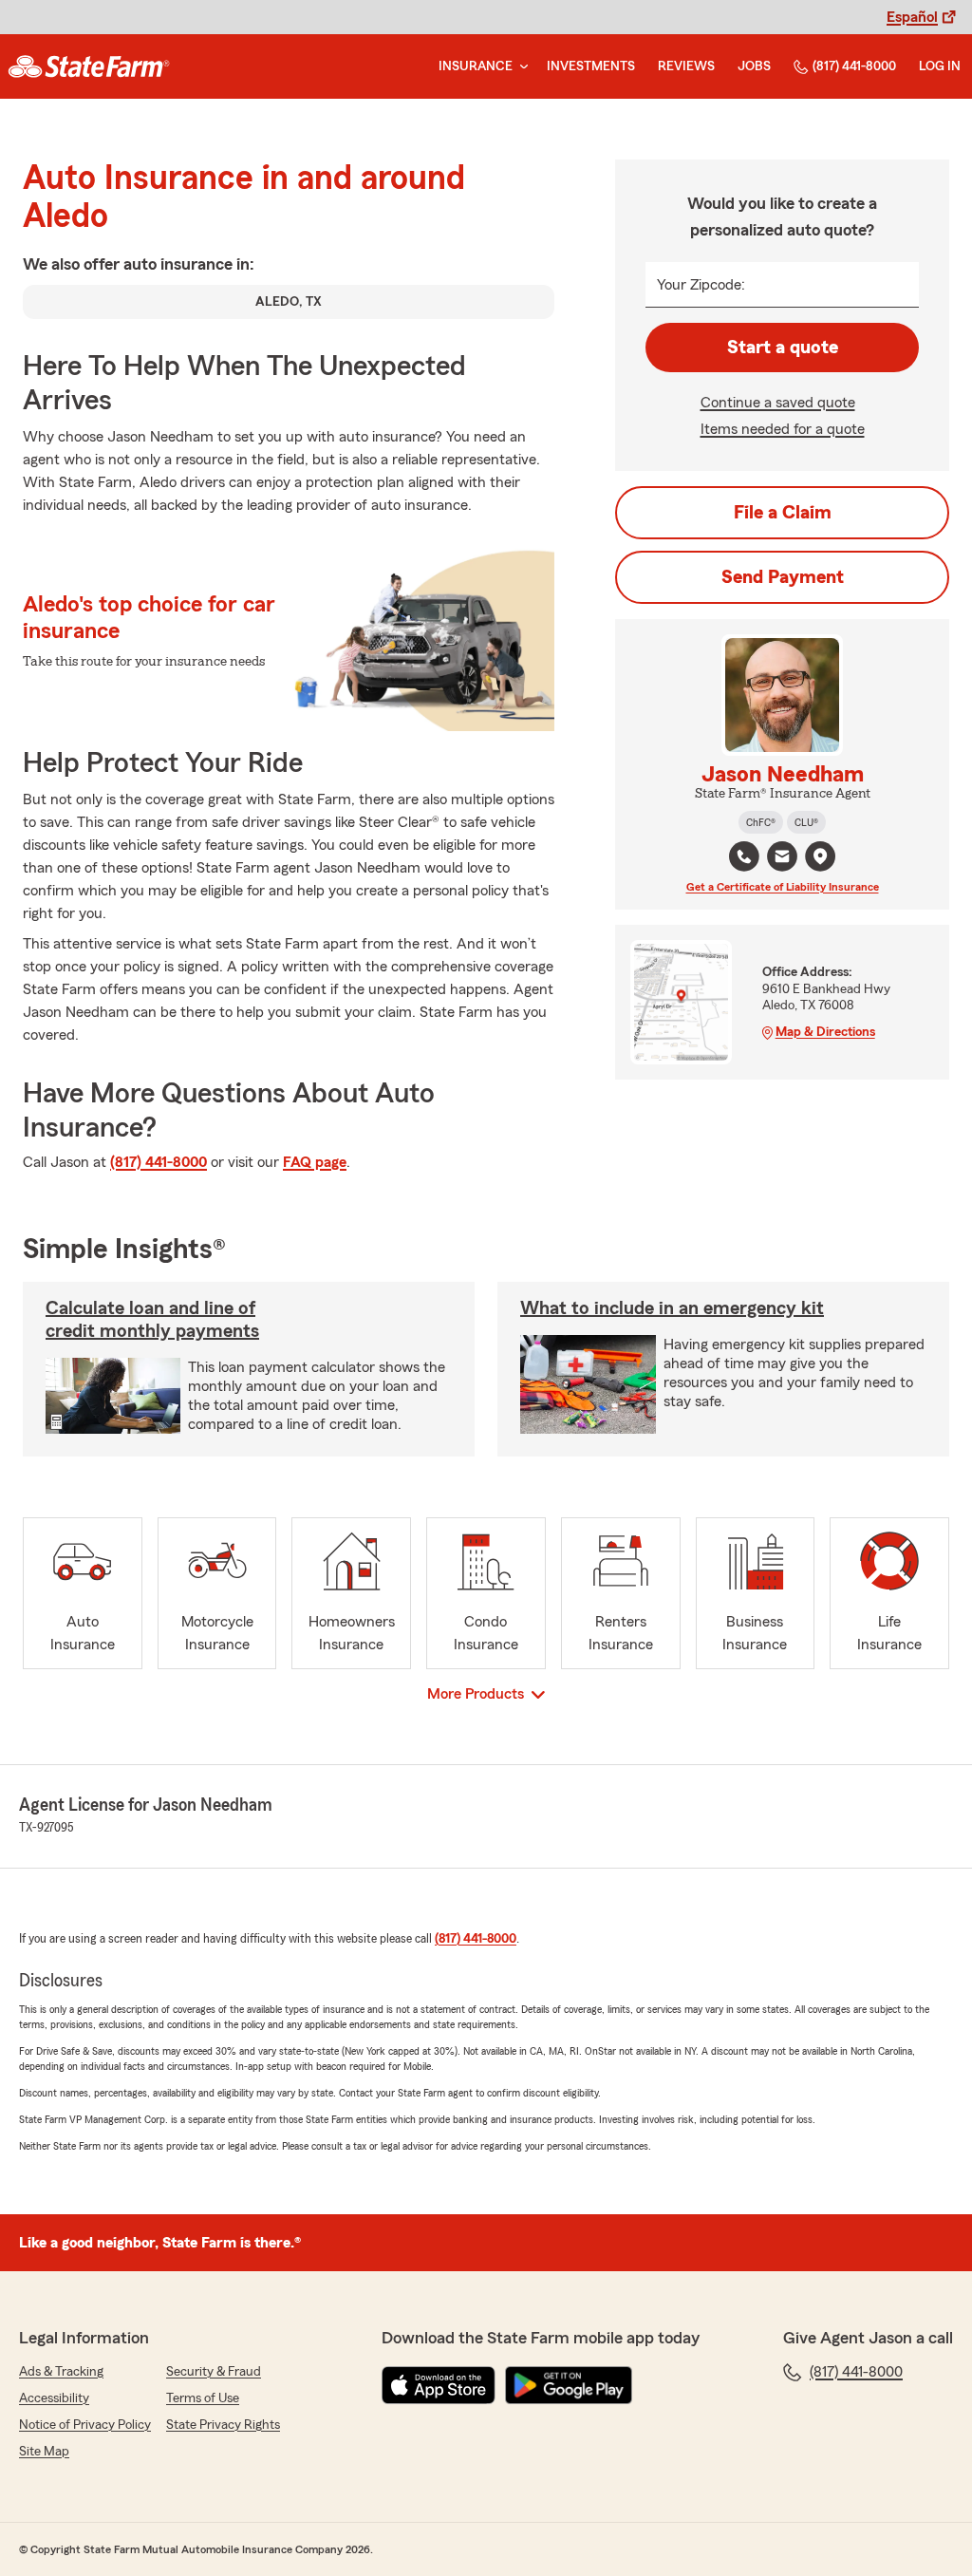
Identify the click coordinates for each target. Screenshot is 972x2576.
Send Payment (783, 577)
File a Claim (783, 513)
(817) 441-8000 (854, 66)
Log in (940, 66)
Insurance (476, 66)
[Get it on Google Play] (569, 2385)
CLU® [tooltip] (806, 822)
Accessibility (54, 2398)
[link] (89, 66)
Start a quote (783, 348)
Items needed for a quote (783, 429)
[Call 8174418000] (744, 856)
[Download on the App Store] (439, 2385)
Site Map (44, 2452)
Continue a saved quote (778, 403)
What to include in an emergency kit (672, 1308)
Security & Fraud (214, 2372)
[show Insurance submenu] (520, 67)
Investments (591, 66)
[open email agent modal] (782, 859)
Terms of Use (203, 2398)
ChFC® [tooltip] (761, 822)
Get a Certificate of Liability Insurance (783, 887)
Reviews (686, 66)
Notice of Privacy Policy (85, 2425)
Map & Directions (825, 1032)
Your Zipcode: (701, 285)
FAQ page (315, 1162)
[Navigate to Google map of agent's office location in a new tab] (820, 856)
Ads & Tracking (61, 2372)
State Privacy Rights (223, 2425)
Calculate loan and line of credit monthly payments (152, 1320)
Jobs (754, 66)
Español (912, 17)
